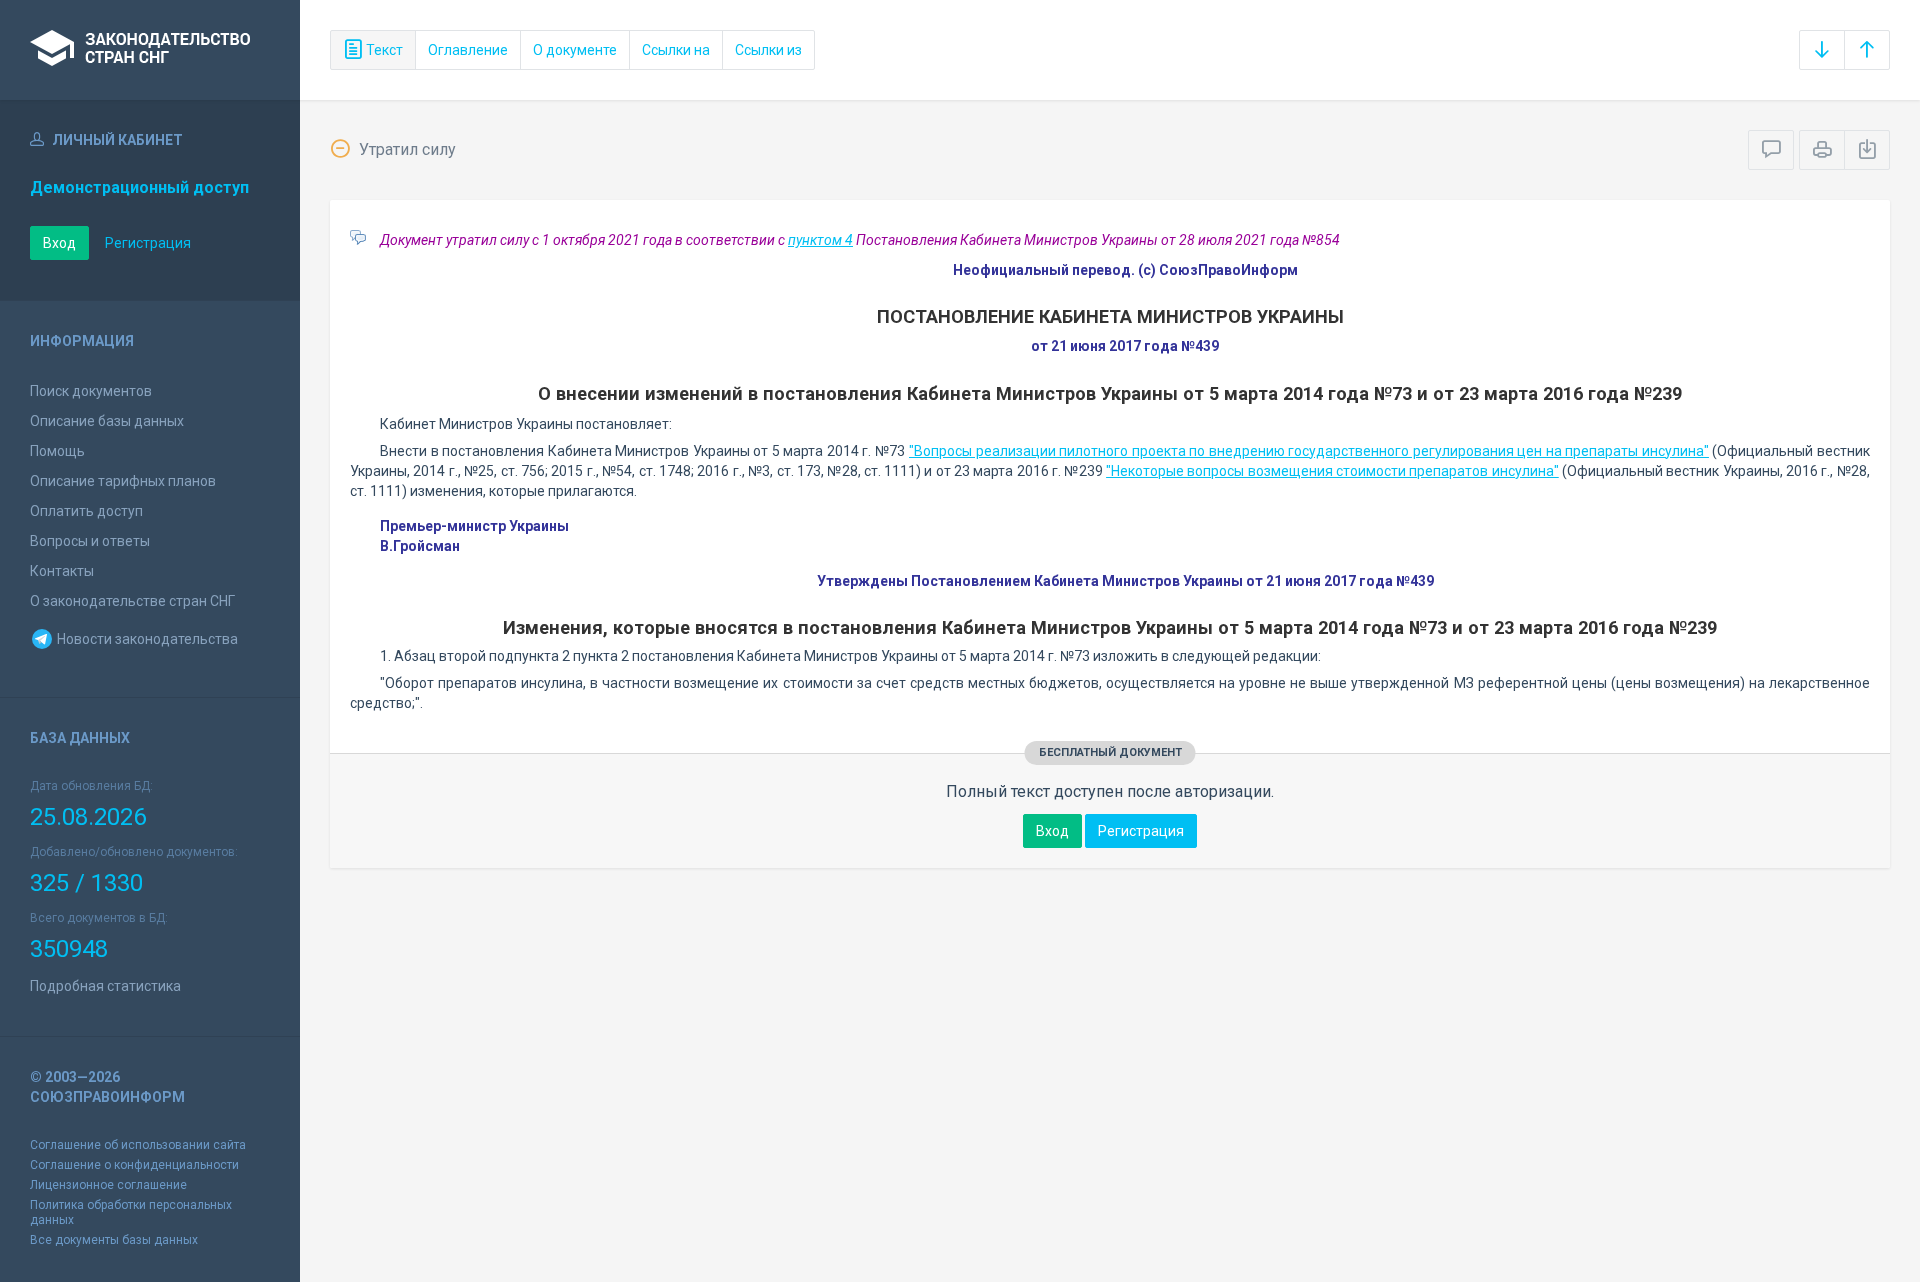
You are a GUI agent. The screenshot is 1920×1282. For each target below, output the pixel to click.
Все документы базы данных (114, 1240)
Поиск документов (91, 391)
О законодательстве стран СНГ (132, 601)
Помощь (57, 451)
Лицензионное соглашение (108, 1185)
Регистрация (148, 243)
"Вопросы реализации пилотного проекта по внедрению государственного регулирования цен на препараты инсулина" (1309, 451)
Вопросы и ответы (90, 541)
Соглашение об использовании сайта (138, 1145)
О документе (575, 50)
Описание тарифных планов (123, 481)
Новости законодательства (146, 639)
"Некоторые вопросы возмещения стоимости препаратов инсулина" (1332, 471)
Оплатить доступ (86, 511)
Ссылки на (676, 50)
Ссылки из (768, 50)
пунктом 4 (820, 240)
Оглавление (468, 50)
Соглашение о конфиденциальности (134, 1165)
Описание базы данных (107, 421)
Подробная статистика (105, 986)
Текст (383, 50)
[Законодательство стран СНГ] (150, 50)
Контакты (62, 571)
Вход (59, 243)
